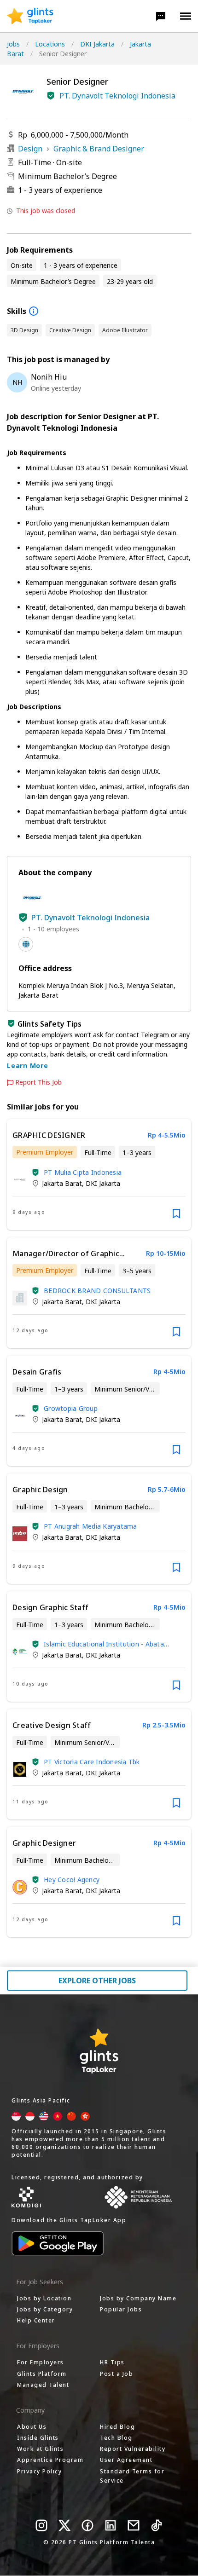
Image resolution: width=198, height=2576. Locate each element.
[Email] (134, 2525)
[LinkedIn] (111, 2525)
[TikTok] (157, 2525)
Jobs (13, 44)
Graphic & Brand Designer (99, 149)
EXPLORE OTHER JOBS (97, 1981)
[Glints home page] (30, 16)
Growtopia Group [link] (71, 1408)
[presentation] (30, 16)
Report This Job (38, 1082)
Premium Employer (45, 1152)
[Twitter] (64, 2525)
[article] (99, 1175)
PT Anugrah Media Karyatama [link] (90, 1526)
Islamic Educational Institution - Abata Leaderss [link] (104, 1644)
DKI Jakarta (97, 44)
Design (30, 149)
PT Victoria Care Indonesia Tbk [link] (92, 1762)
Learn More (28, 1066)
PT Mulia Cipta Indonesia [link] (83, 1172)
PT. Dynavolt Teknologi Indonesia (117, 96)
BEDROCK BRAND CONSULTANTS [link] (97, 1291)
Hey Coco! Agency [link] (72, 1880)
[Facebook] (87, 2525)
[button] (161, 16)
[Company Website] (26, 944)
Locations (50, 44)
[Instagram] (41, 2525)
